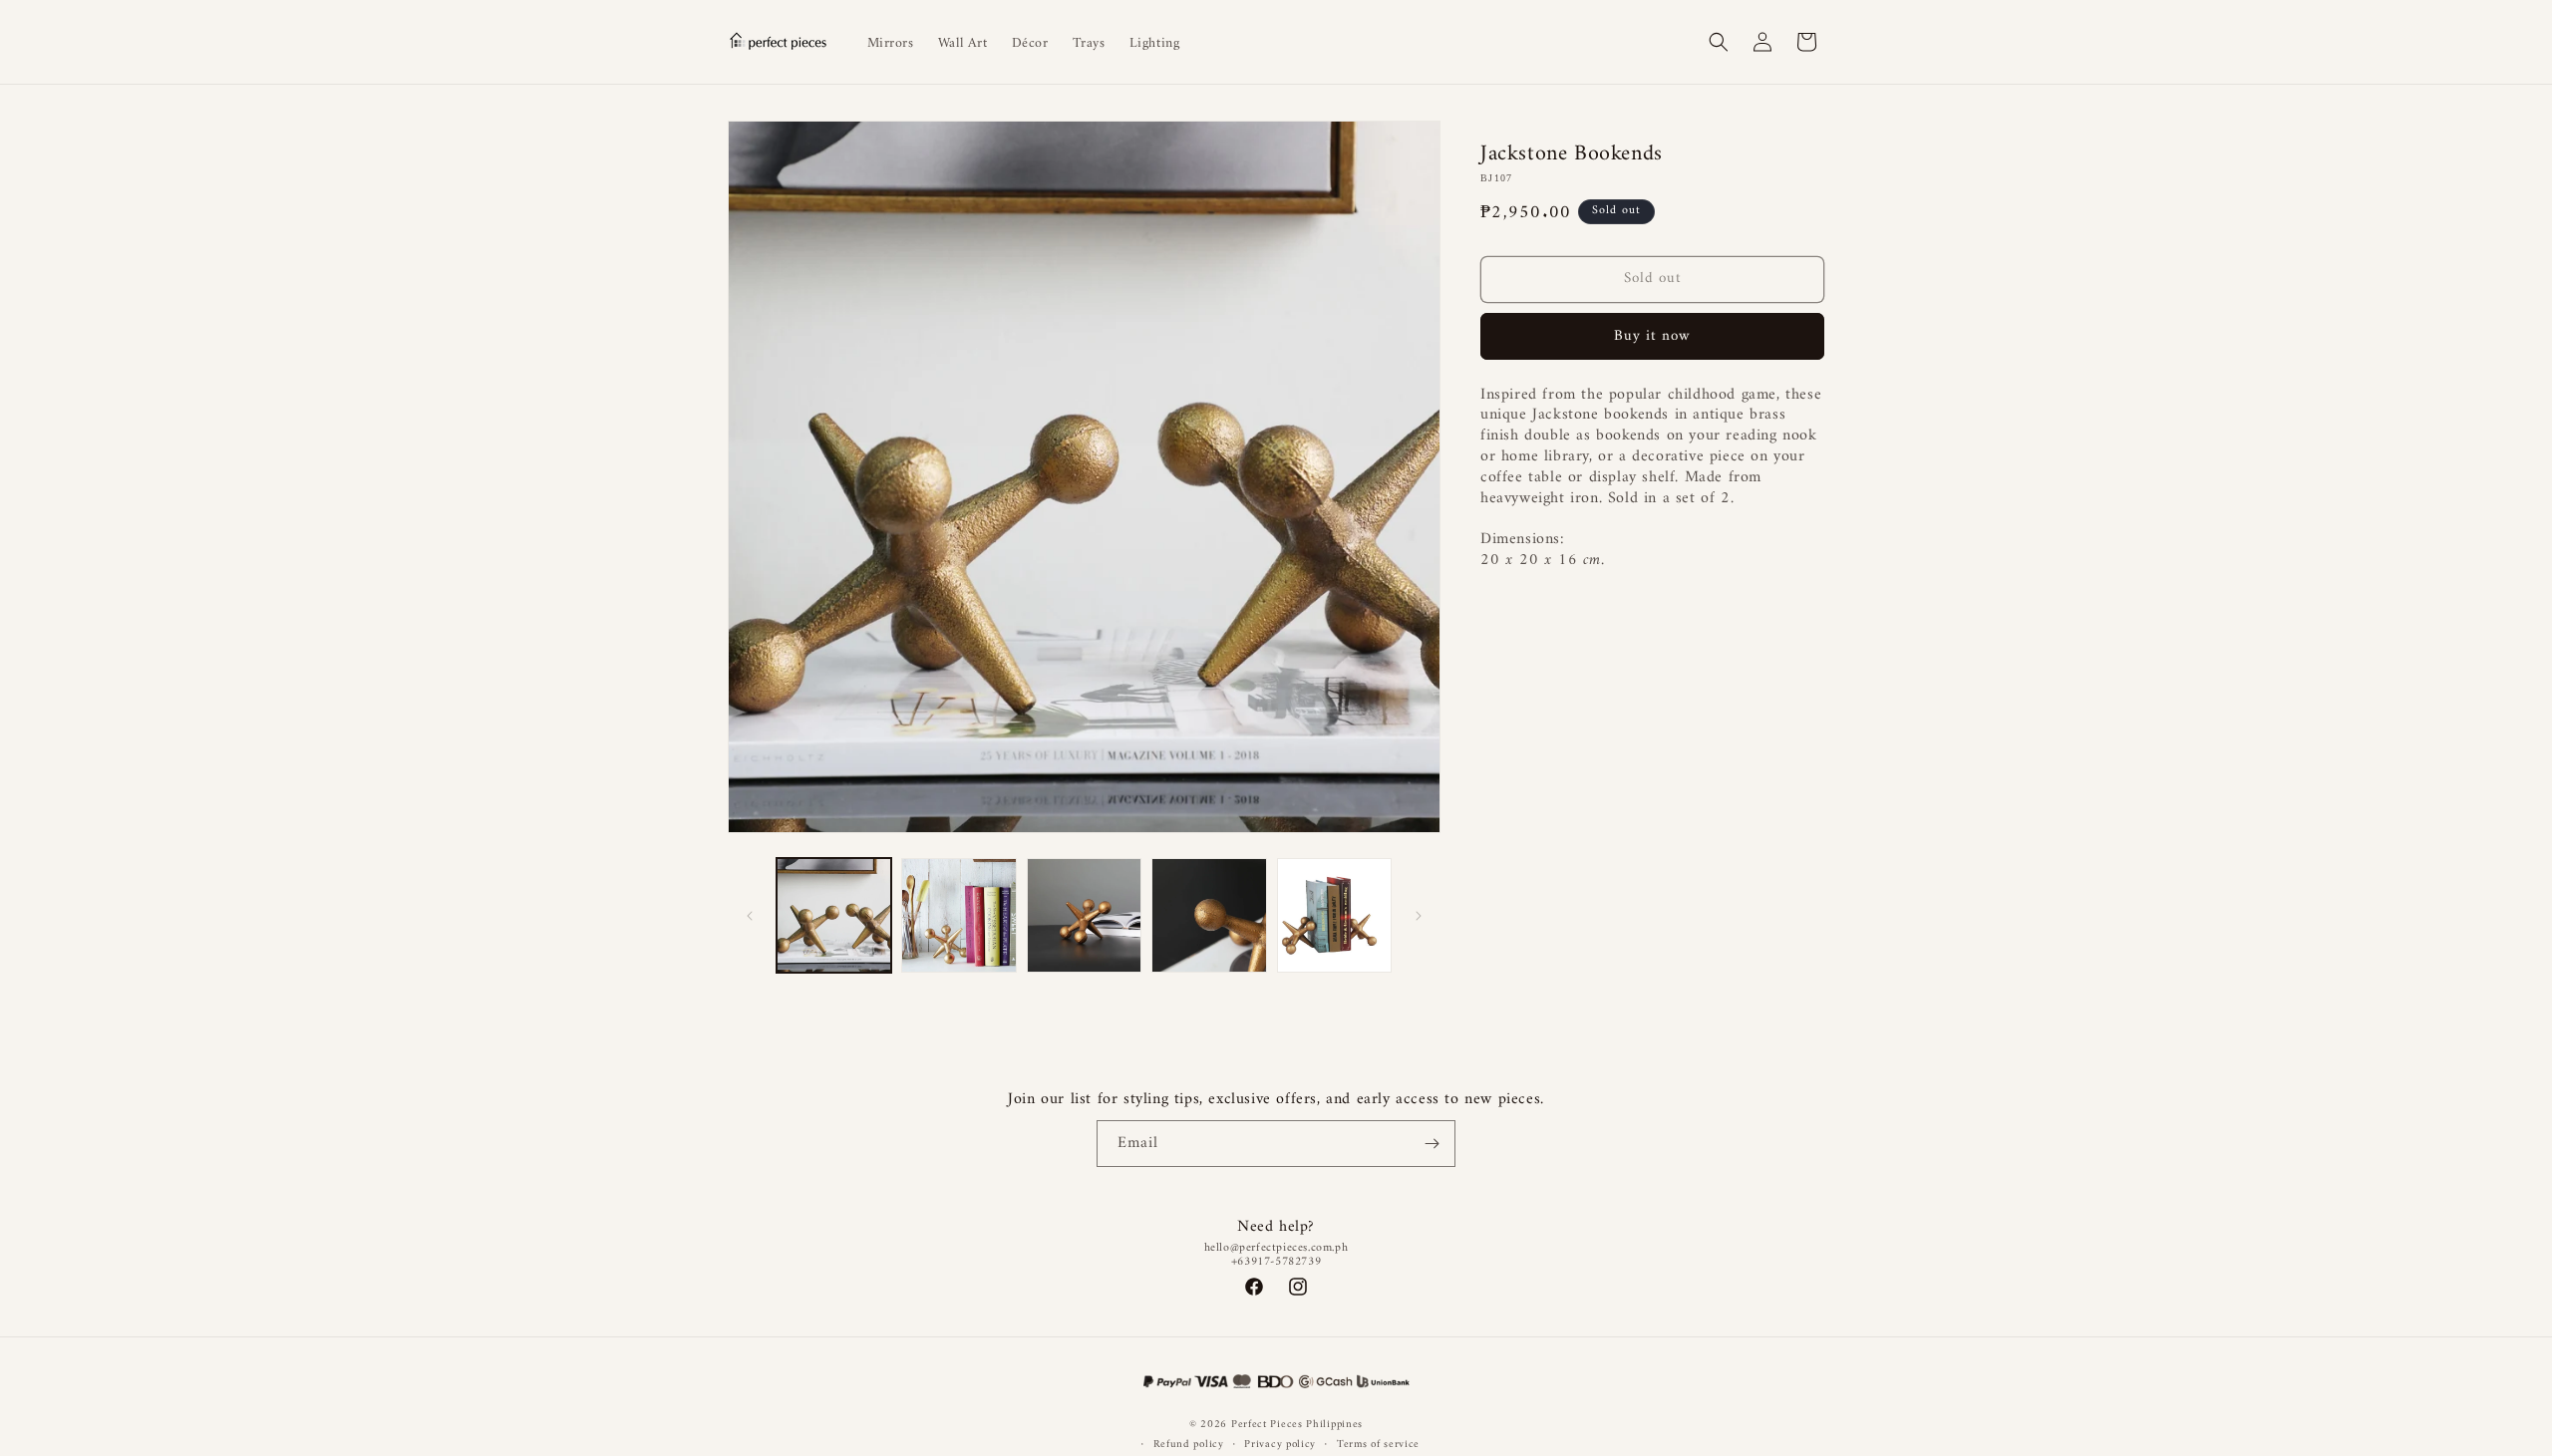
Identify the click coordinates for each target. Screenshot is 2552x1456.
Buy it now (1652, 336)
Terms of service (1378, 1445)
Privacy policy (1280, 1445)
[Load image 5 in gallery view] (1334, 915)
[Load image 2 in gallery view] (958, 915)
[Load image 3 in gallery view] (1084, 915)
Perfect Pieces (1267, 1425)
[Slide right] (1419, 916)
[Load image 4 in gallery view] (1209, 915)
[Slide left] (750, 916)
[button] (1719, 42)
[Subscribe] (1433, 1144)
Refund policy (1189, 1445)
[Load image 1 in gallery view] (834, 915)
